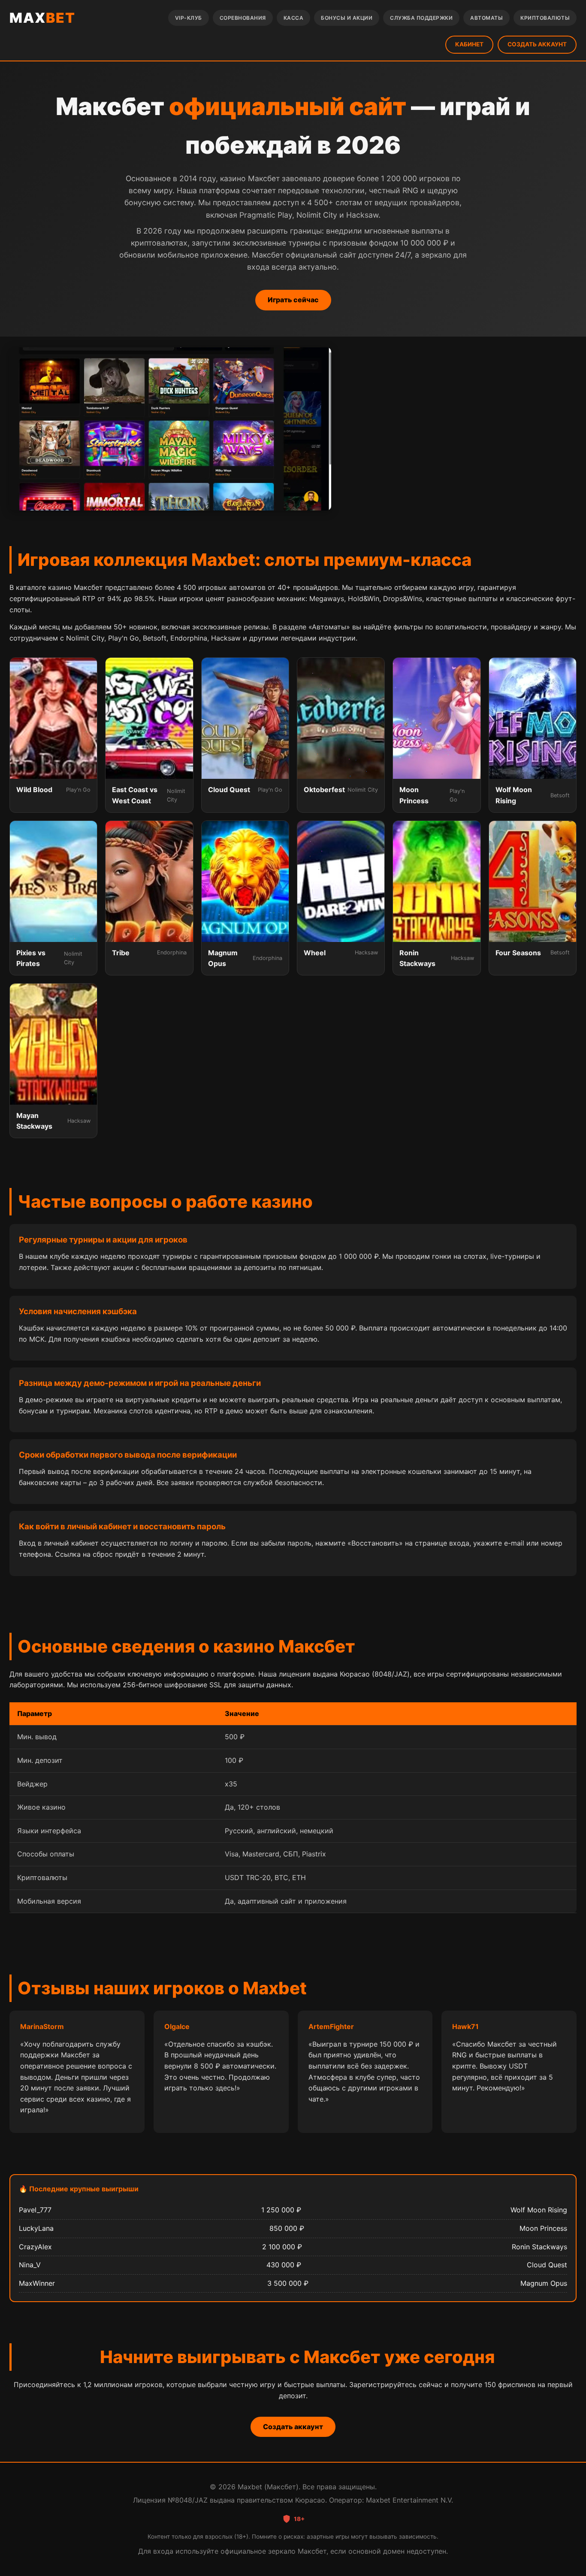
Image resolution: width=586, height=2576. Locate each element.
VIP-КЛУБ (189, 18)
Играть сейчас (293, 300)
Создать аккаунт (293, 2427)
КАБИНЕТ (469, 44)
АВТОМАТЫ (486, 18)
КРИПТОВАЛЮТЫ (545, 18)
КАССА (294, 18)
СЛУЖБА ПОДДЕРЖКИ (421, 18)
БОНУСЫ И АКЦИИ (347, 18)
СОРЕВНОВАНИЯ (243, 18)
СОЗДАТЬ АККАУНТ (537, 44)
